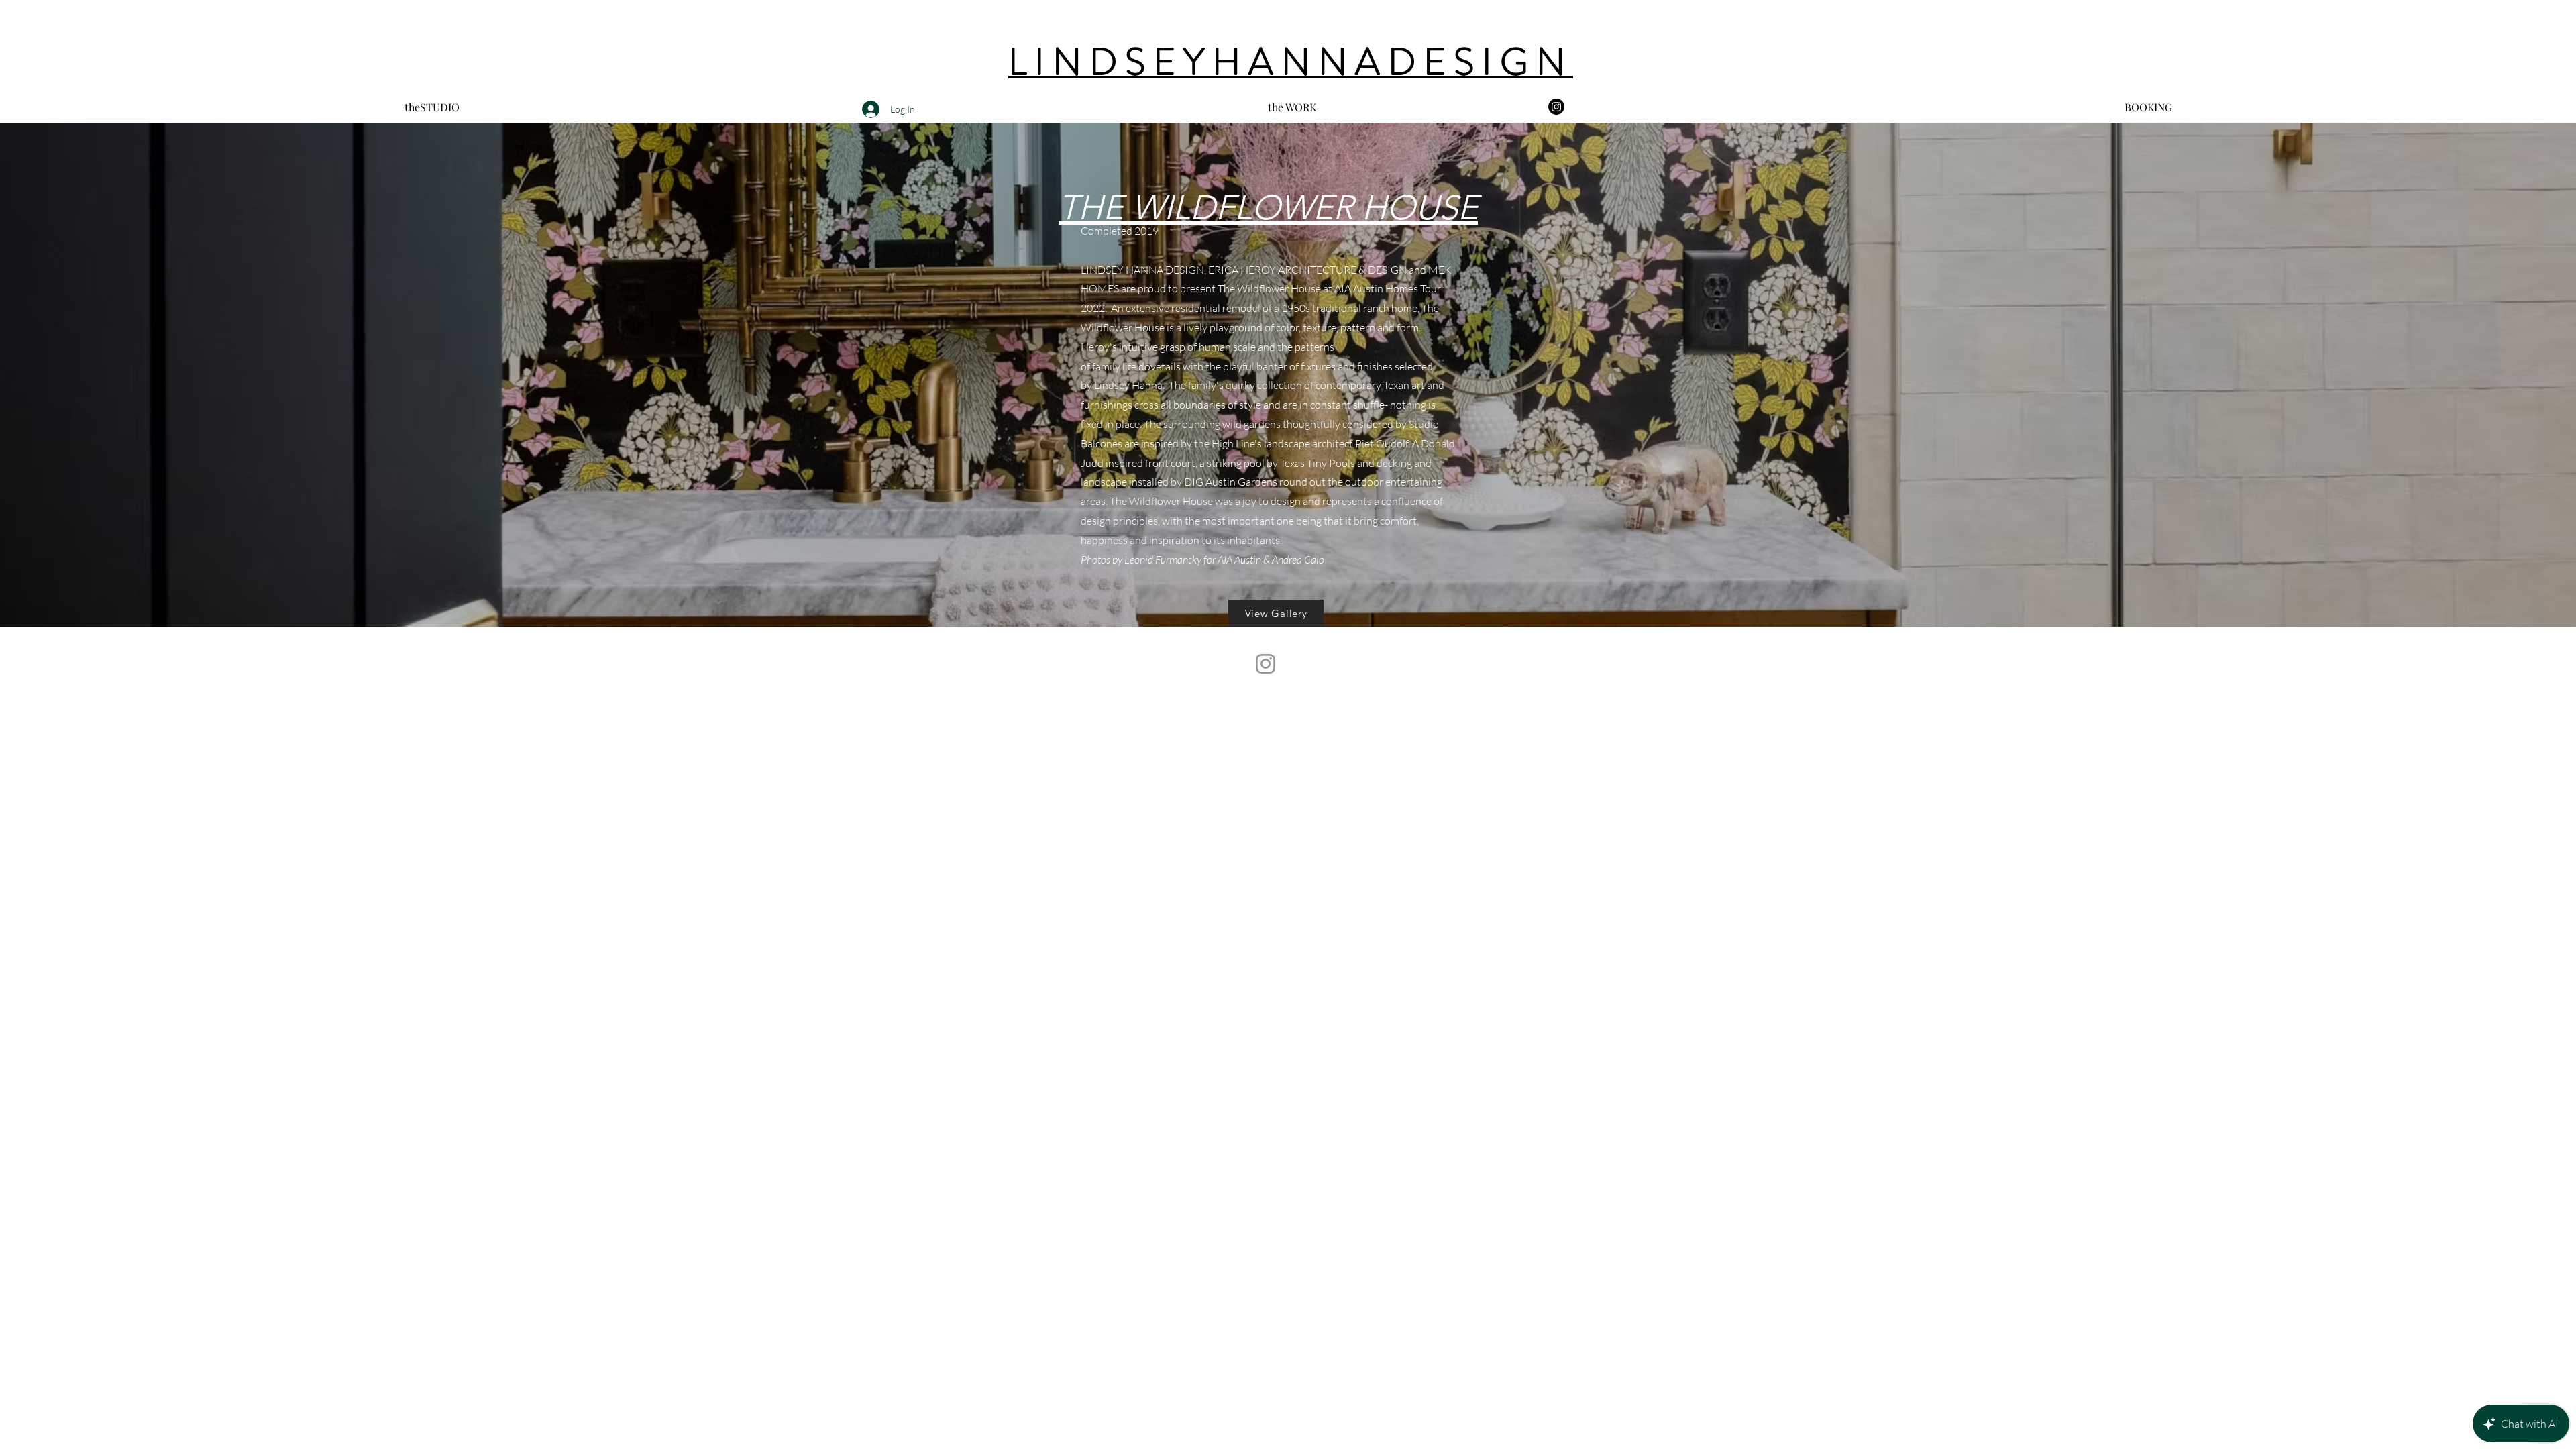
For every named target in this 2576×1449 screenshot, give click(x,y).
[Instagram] (1556, 107)
